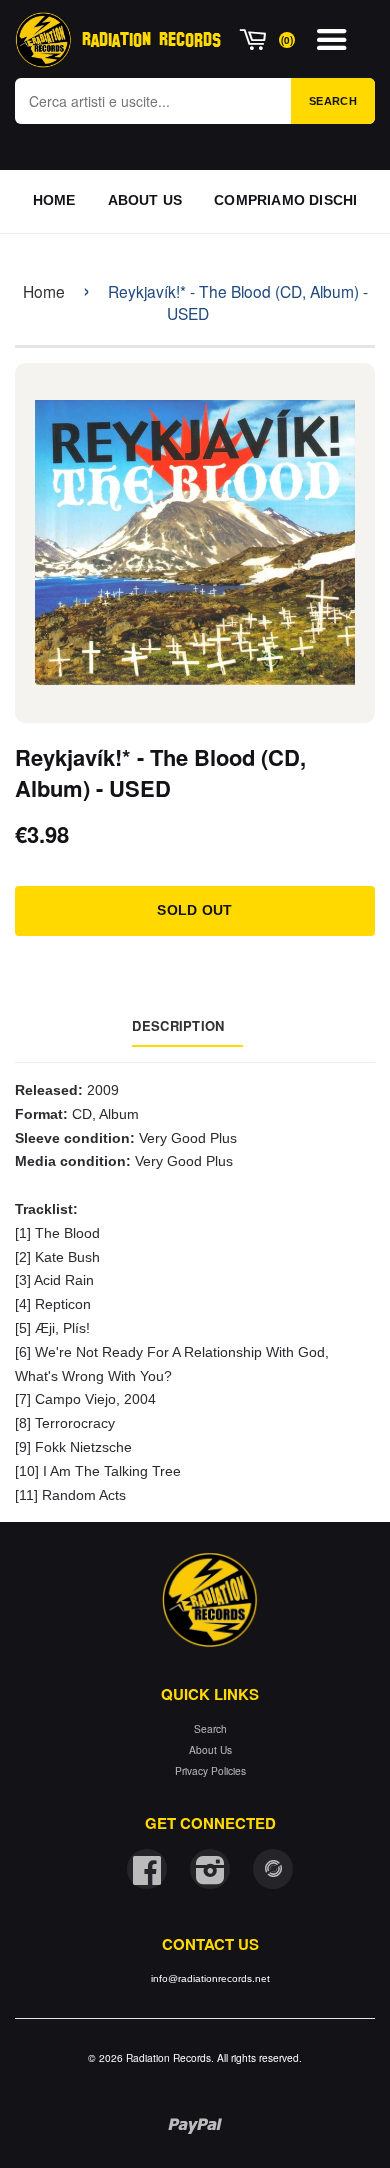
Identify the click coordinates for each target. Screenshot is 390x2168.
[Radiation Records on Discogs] (273, 1869)
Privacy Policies (210, 1770)
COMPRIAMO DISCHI (285, 200)
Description (178, 1025)
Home (44, 291)
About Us (210, 1749)
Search (333, 101)
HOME (54, 200)
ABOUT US (145, 200)
